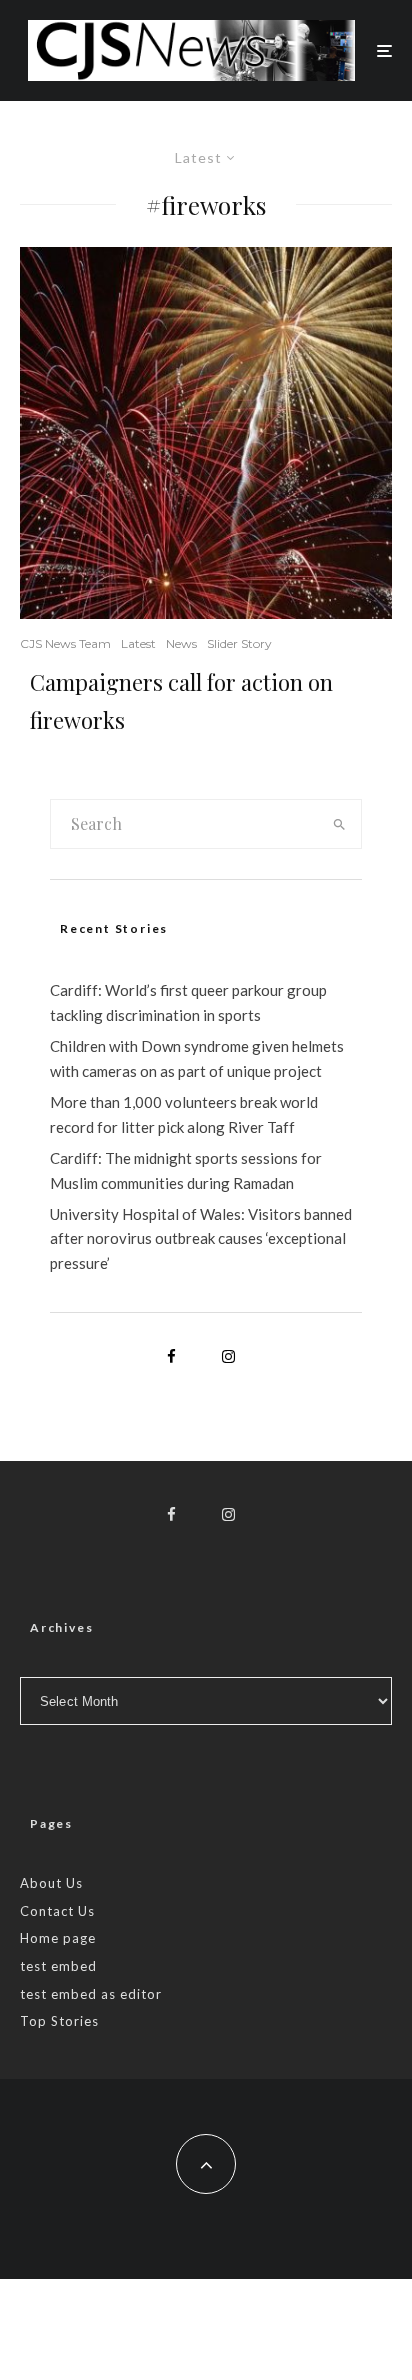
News (181, 643)
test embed (58, 1966)
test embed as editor (91, 1994)
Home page (58, 1938)
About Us (51, 1883)
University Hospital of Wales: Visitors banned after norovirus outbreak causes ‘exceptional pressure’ (201, 1239)
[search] (340, 824)
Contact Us (57, 1911)
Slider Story (239, 643)
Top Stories (59, 2021)
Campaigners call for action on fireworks (181, 701)
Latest (138, 643)
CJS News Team (65, 643)
